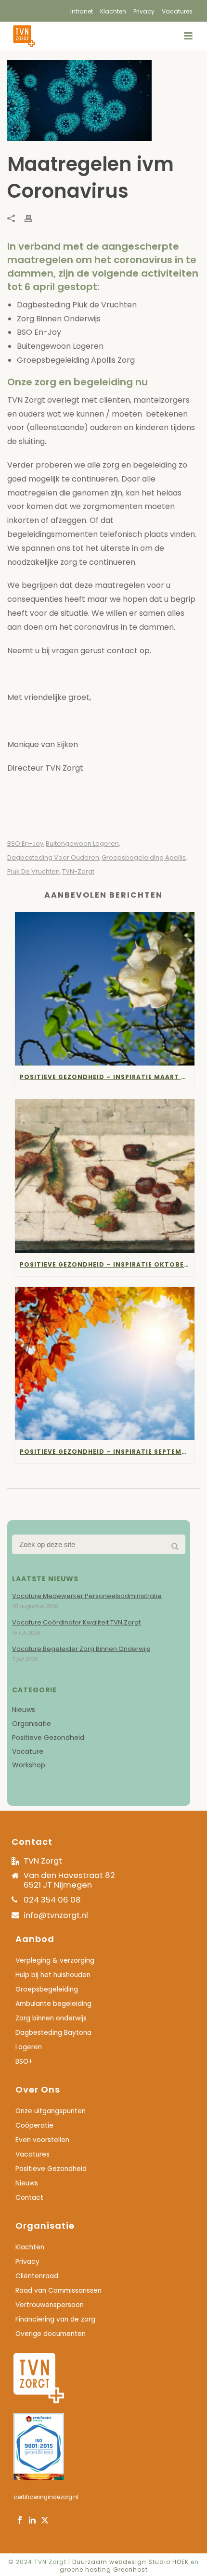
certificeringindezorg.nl (46, 2497)
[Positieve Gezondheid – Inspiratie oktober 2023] (105, 1176)
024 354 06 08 (52, 1900)
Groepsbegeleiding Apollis (144, 857)
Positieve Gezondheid (48, 1738)
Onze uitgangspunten (51, 2111)
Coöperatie (34, 2126)
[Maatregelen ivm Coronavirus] (103, 101)
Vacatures (32, 2155)
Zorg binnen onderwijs (51, 2018)
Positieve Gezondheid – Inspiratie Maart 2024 (107, 1077)
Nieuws (24, 1710)
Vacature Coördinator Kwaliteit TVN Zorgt (76, 1623)
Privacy (27, 2262)
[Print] (33, 218)
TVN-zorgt (78, 871)
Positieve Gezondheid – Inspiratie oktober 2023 (107, 1264)
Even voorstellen (42, 2140)
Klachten (30, 2247)
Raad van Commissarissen (58, 2291)
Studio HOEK (168, 2562)
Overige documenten (51, 2334)
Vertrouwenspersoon (50, 2305)
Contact (29, 2198)
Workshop (29, 1765)
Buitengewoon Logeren (82, 844)
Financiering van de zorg (55, 2320)
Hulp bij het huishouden (53, 1975)
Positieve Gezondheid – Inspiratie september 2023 (107, 1452)
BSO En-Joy (25, 844)
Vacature (28, 1751)
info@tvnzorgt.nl (56, 1915)
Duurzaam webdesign (110, 2562)
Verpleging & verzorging (55, 1961)
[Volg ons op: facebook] (20, 2521)
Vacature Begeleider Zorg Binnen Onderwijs (81, 1649)
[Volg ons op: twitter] (45, 2521)
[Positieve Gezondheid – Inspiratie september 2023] (105, 1364)
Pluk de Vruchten (33, 871)
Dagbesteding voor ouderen (53, 857)
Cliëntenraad (37, 2276)
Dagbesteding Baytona (53, 2033)
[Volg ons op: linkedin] (32, 2521)
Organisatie (32, 1724)
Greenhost (130, 2570)
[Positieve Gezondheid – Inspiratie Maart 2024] (105, 989)
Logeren (29, 2047)
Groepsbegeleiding (47, 1990)
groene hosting (85, 2570)
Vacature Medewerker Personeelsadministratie (87, 1596)
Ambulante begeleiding (53, 2004)
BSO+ (24, 2062)
